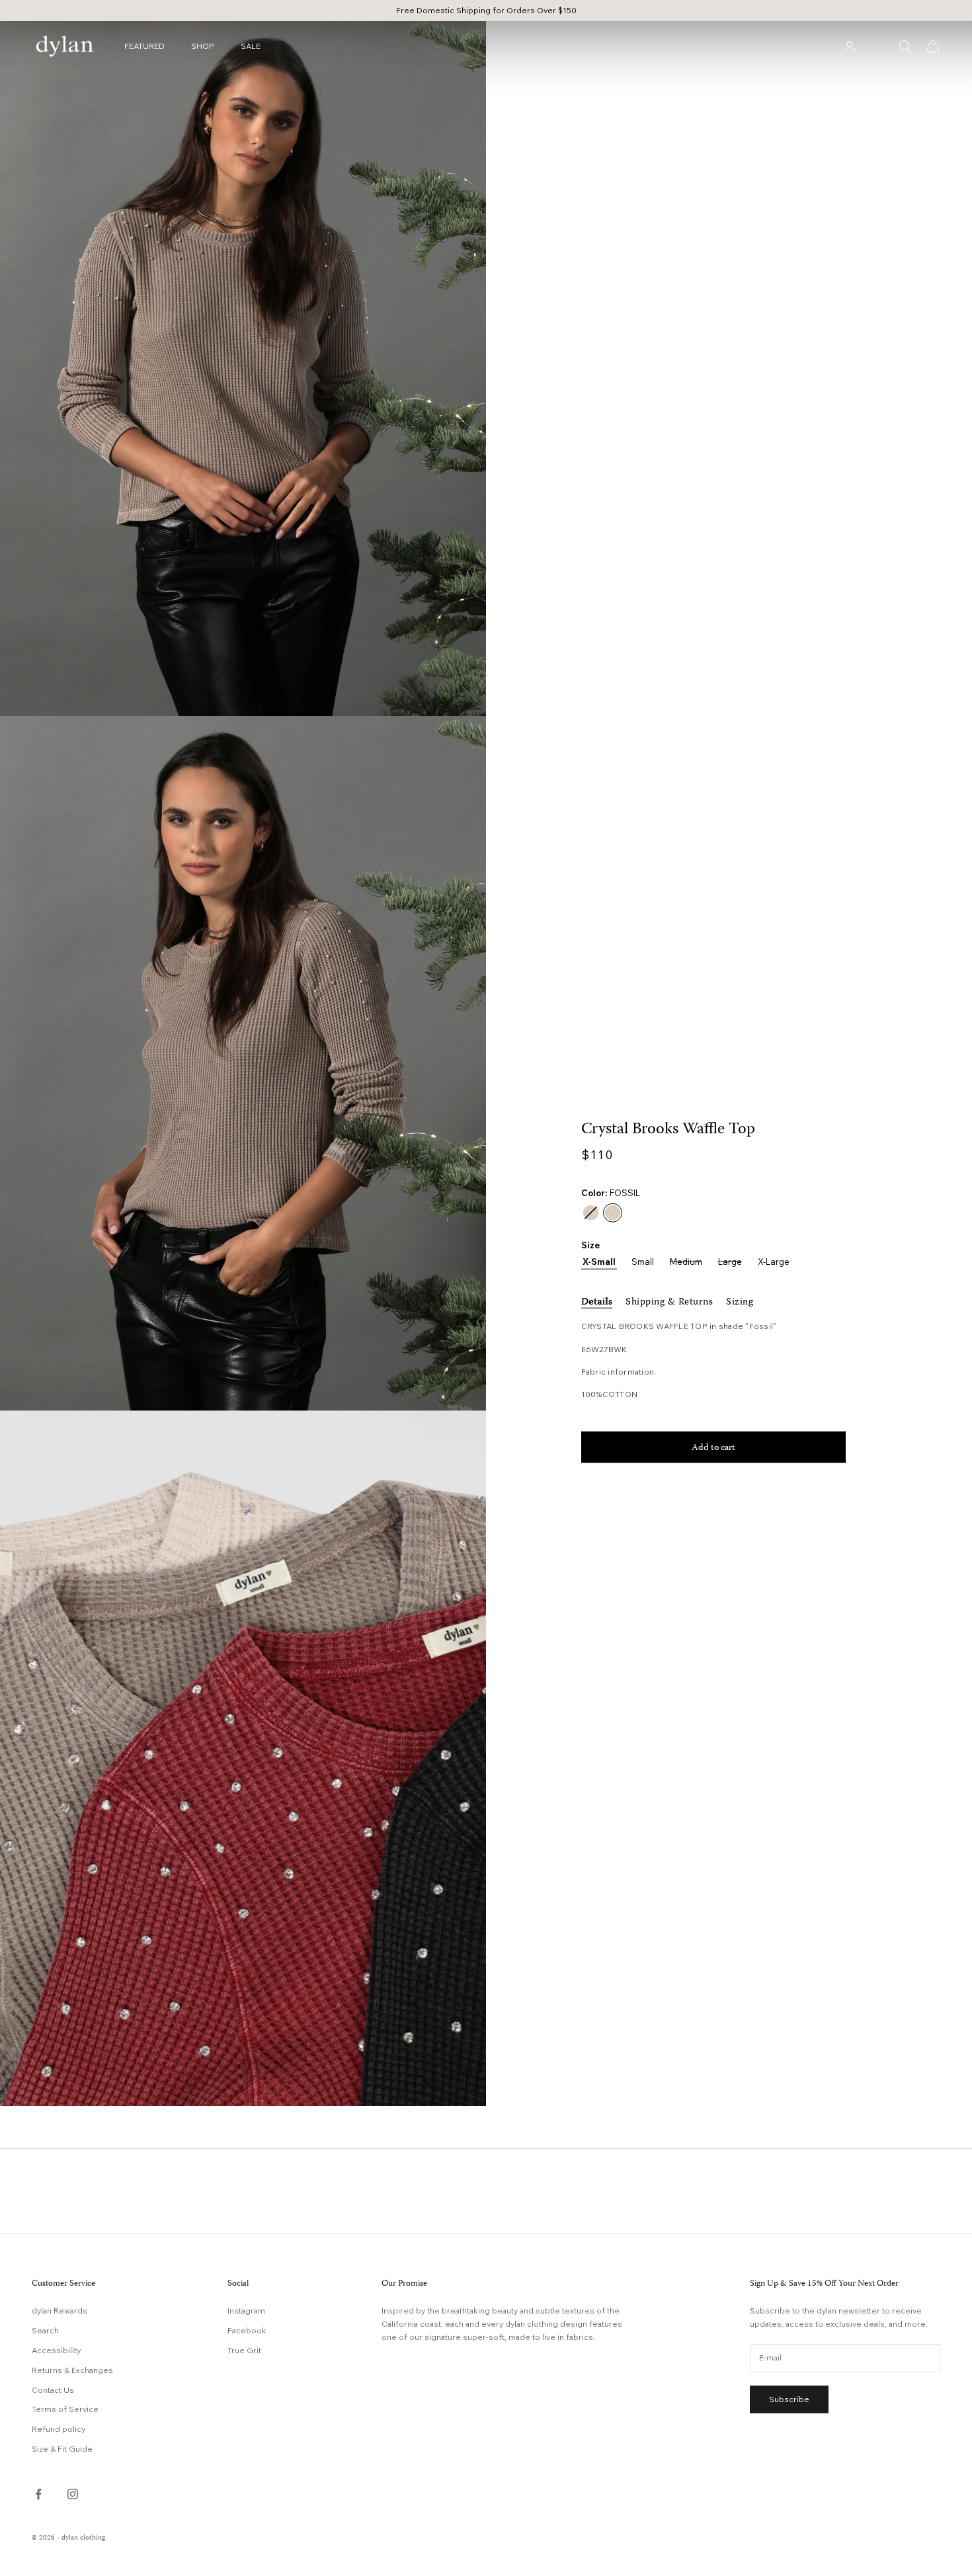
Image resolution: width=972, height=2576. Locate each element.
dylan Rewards (60, 2311)
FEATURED (144, 46)
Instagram (246, 2311)
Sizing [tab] (740, 1302)
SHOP (203, 46)
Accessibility (56, 2350)
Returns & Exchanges (72, 2370)
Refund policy (59, 2429)
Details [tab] (597, 1302)
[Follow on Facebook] (38, 2494)
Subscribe (789, 2399)
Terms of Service (65, 2409)
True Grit (244, 2350)
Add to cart (713, 1448)
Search (45, 2330)
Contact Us (53, 2390)
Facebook (247, 2330)
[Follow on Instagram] (73, 2494)
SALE (251, 46)
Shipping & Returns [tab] (669, 1302)
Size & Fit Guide (62, 2449)
